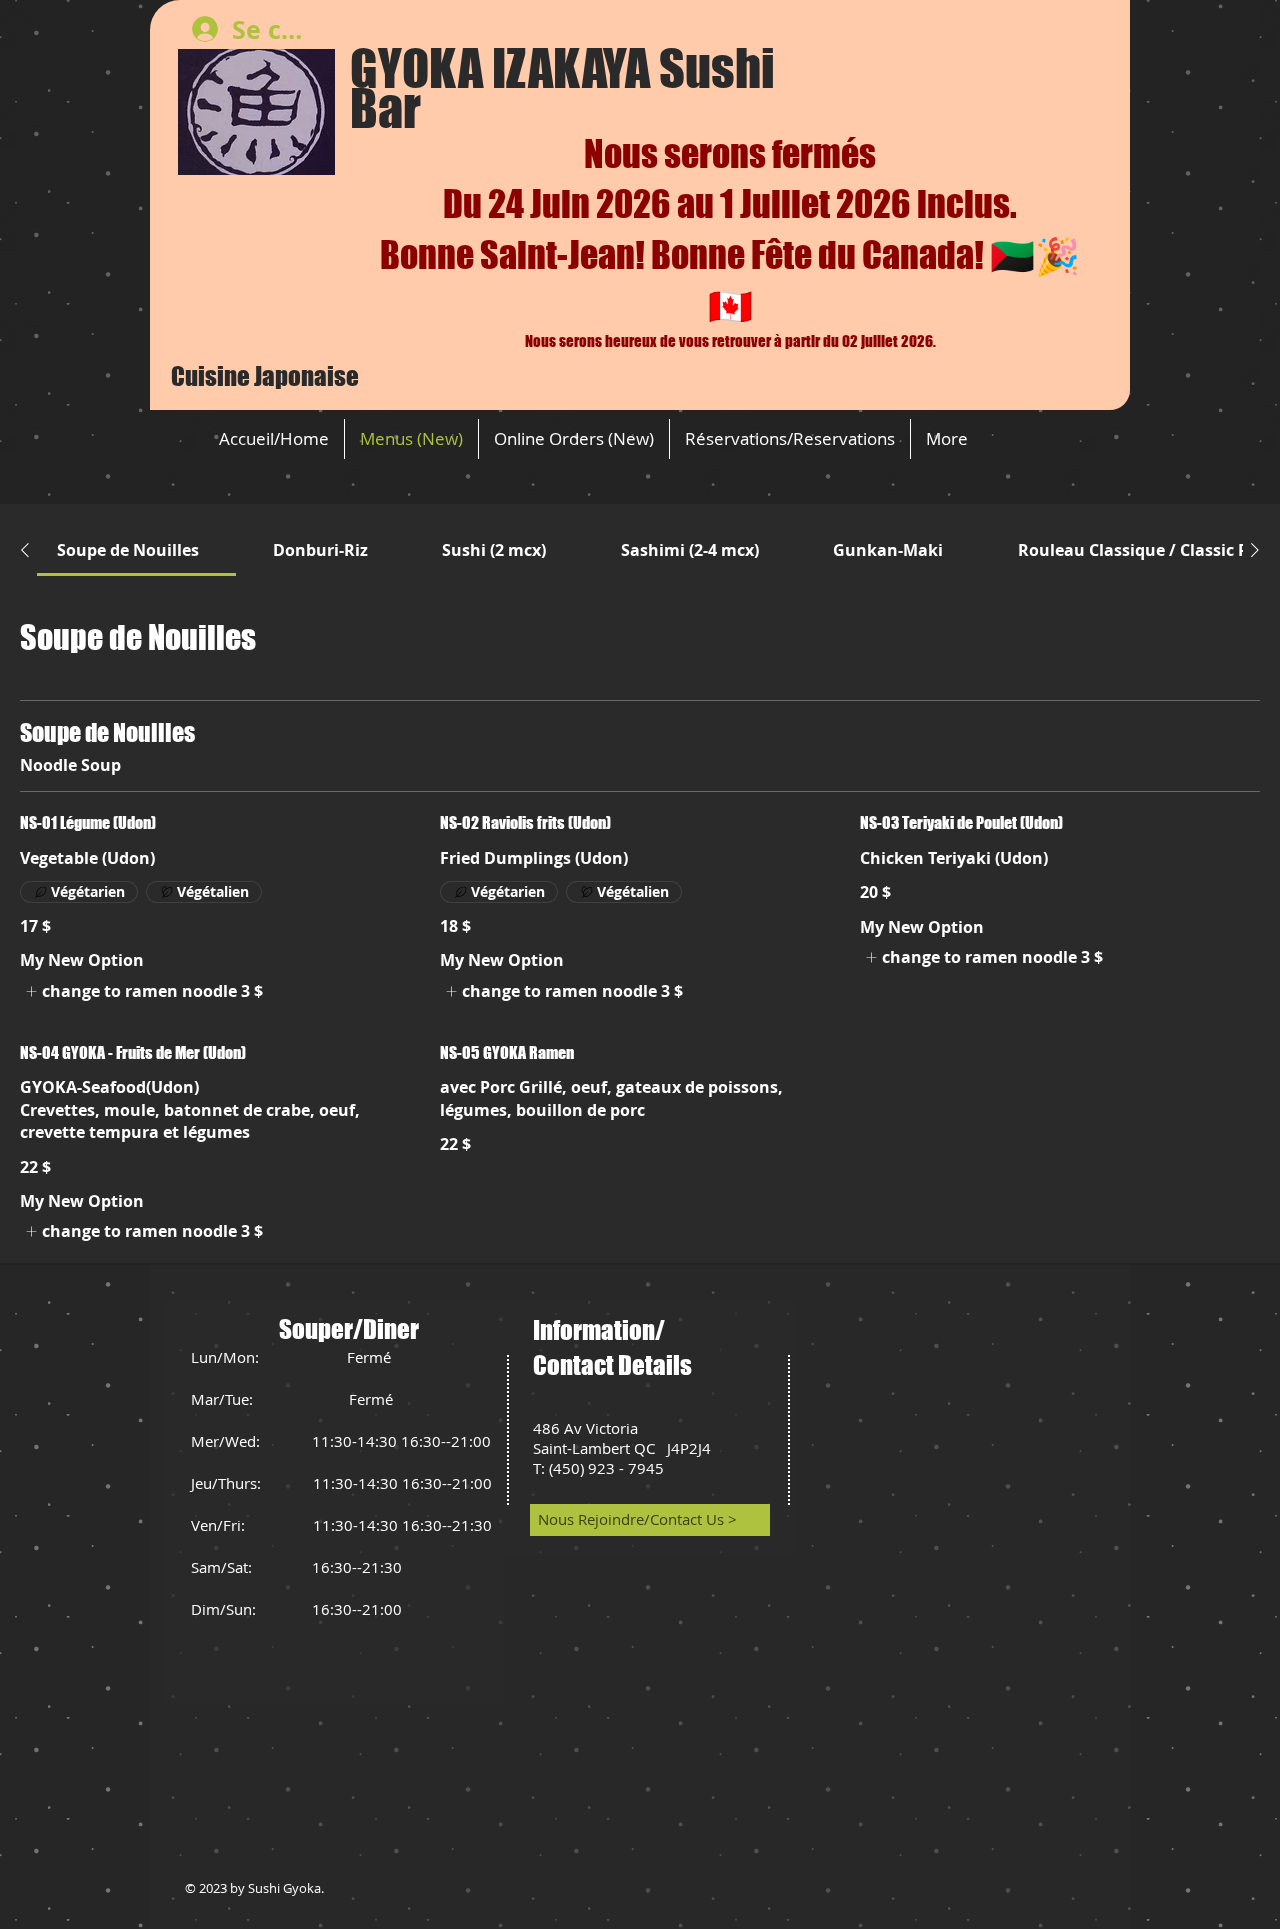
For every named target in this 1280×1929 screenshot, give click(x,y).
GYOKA (421, 68)
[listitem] (141, 991)
